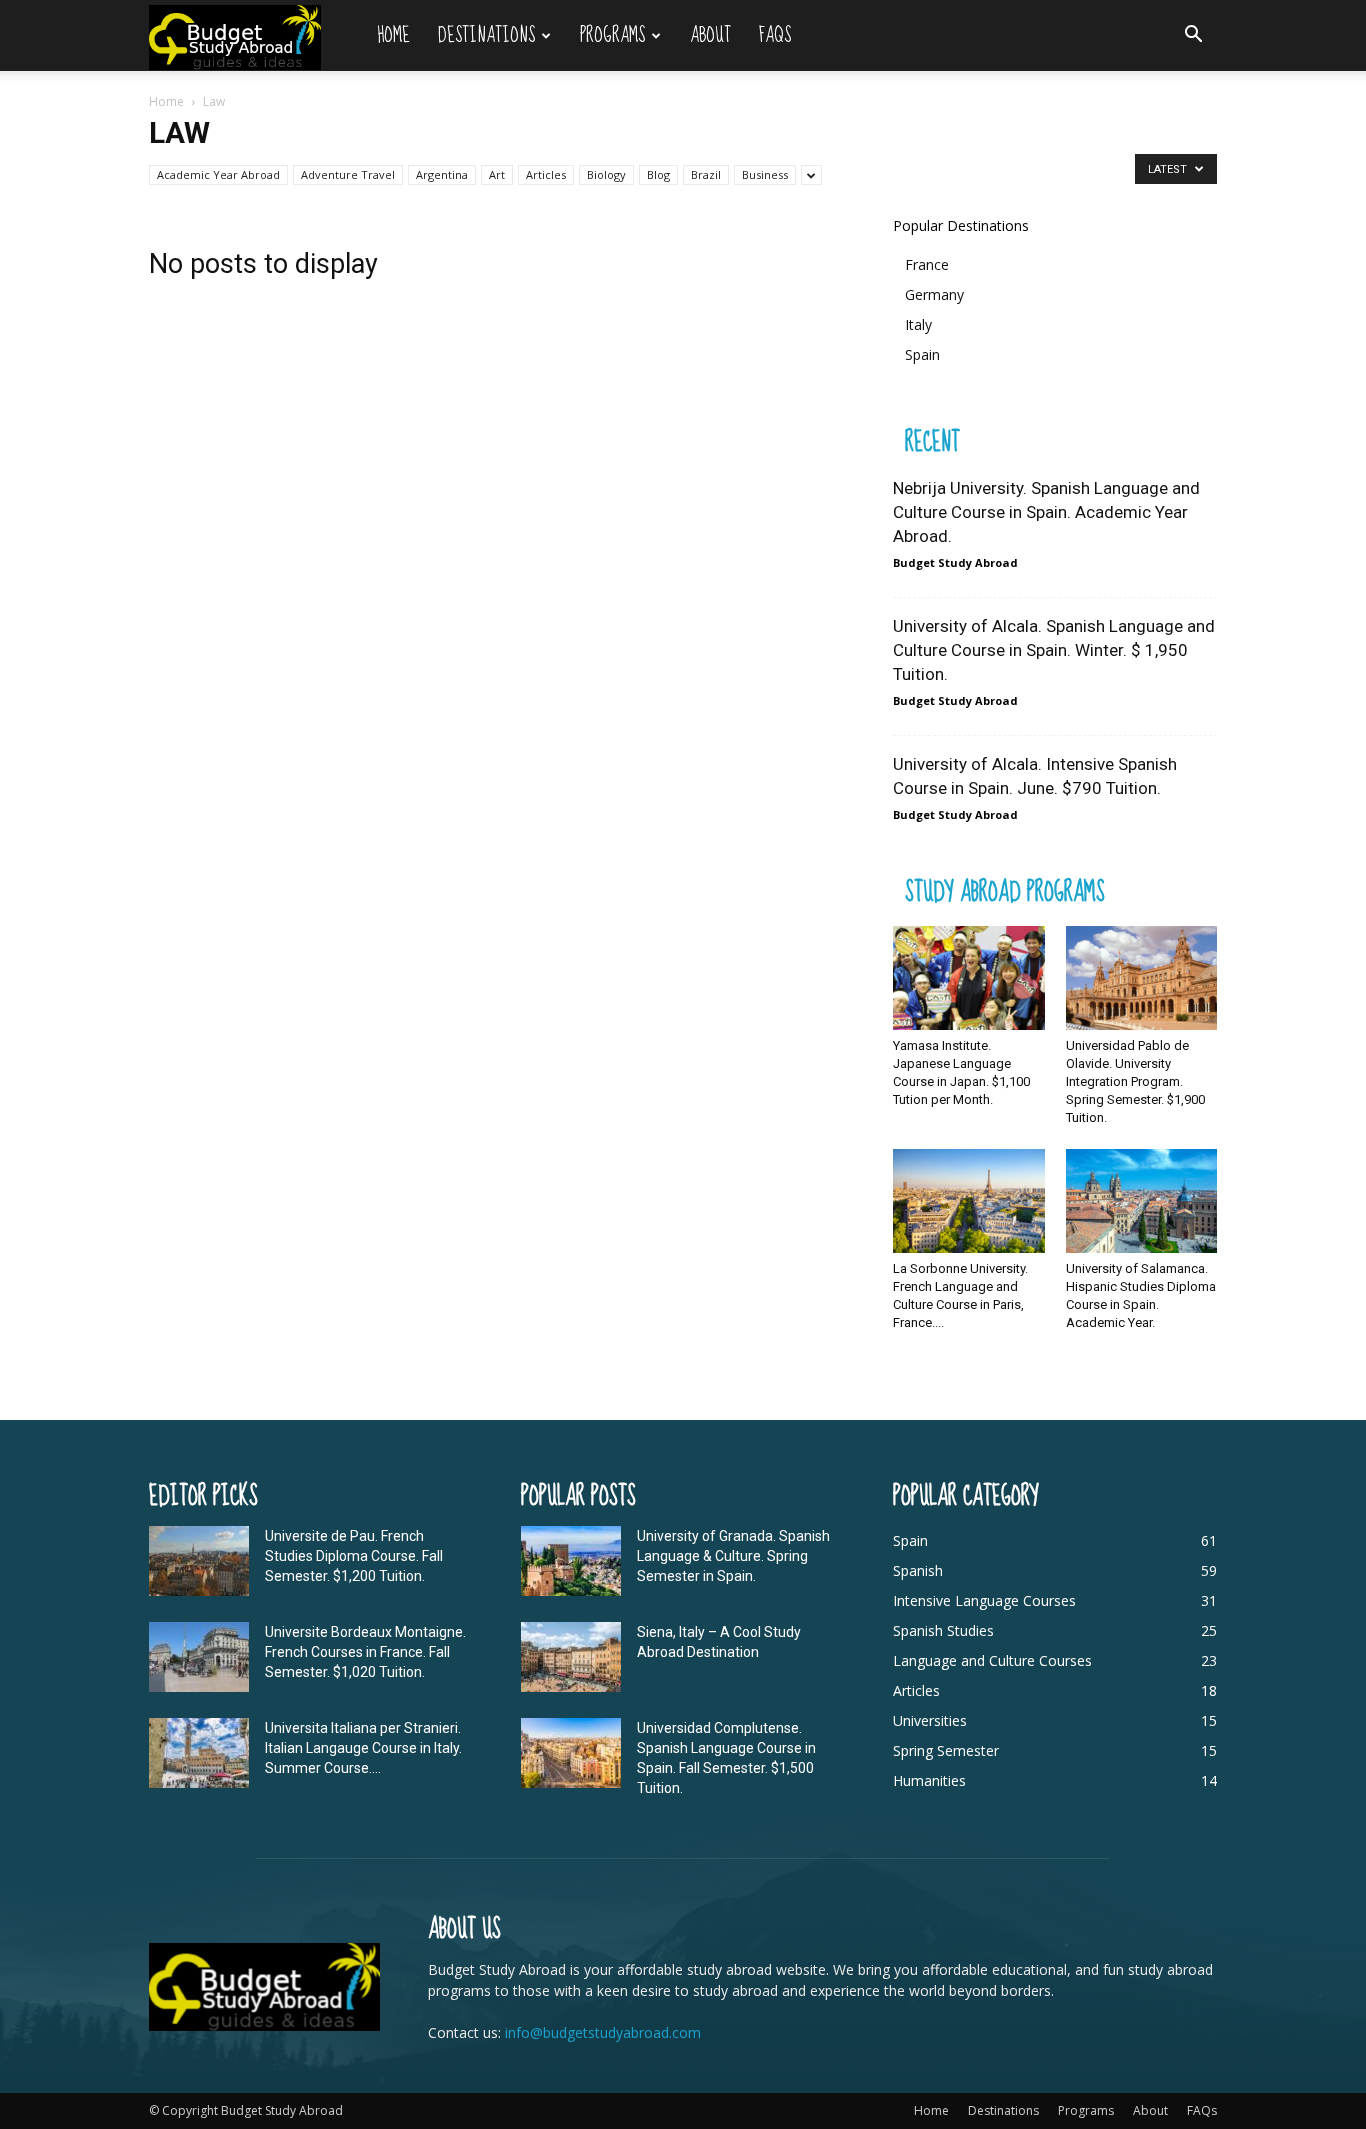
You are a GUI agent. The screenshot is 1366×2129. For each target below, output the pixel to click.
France (927, 264)
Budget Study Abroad (955, 562)
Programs (612, 35)
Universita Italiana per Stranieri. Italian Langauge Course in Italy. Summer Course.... (363, 1748)
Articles (546, 174)
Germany (934, 294)
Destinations (486, 35)
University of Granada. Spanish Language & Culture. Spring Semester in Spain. (733, 1556)
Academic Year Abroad (218, 174)
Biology (606, 174)
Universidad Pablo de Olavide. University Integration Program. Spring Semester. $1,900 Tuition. (1135, 1081)
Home (393, 35)
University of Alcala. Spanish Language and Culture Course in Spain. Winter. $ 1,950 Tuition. (1054, 650)
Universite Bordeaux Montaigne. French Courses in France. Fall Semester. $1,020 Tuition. (365, 1652)
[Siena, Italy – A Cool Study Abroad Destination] (571, 1657)
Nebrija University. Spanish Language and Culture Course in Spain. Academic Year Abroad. (1046, 512)
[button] (1193, 36)
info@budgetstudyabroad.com (603, 2032)
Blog (658, 174)
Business (765, 174)
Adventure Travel (348, 174)
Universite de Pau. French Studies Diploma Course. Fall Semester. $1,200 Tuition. (354, 1556)
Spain (922, 354)
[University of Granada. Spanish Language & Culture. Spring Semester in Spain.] (571, 1561)
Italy (918, 324)
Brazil (706, 174)
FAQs (775, 35)
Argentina (442, 174)
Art (497, 174)
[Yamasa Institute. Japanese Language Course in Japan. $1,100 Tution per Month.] (969, 978)
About (710, 35)
